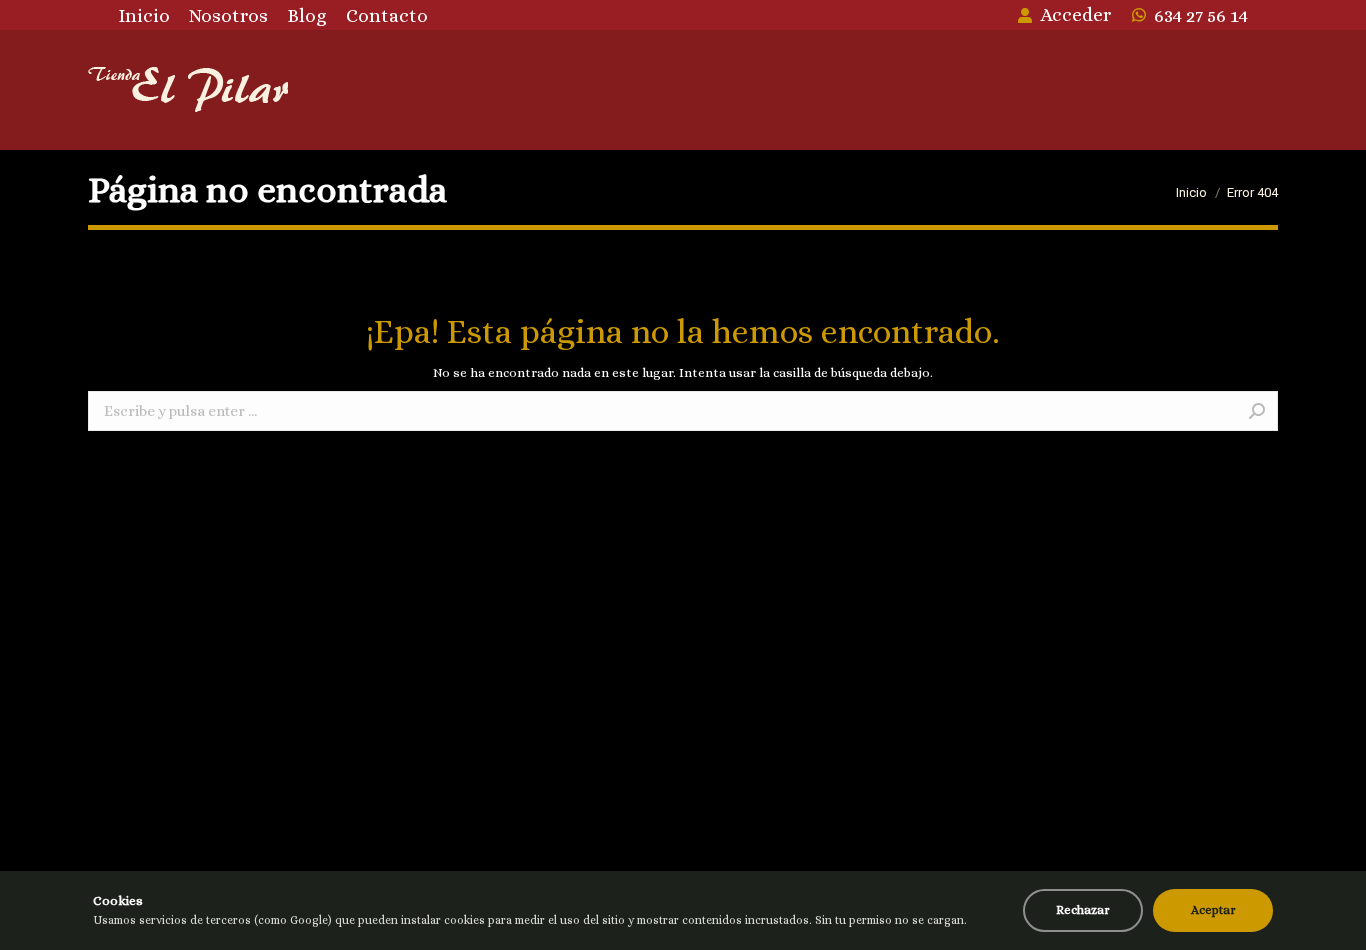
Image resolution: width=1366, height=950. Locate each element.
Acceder (1075, 14)
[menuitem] (144, 15)
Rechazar (1083, 910)
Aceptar (1213, 910)
